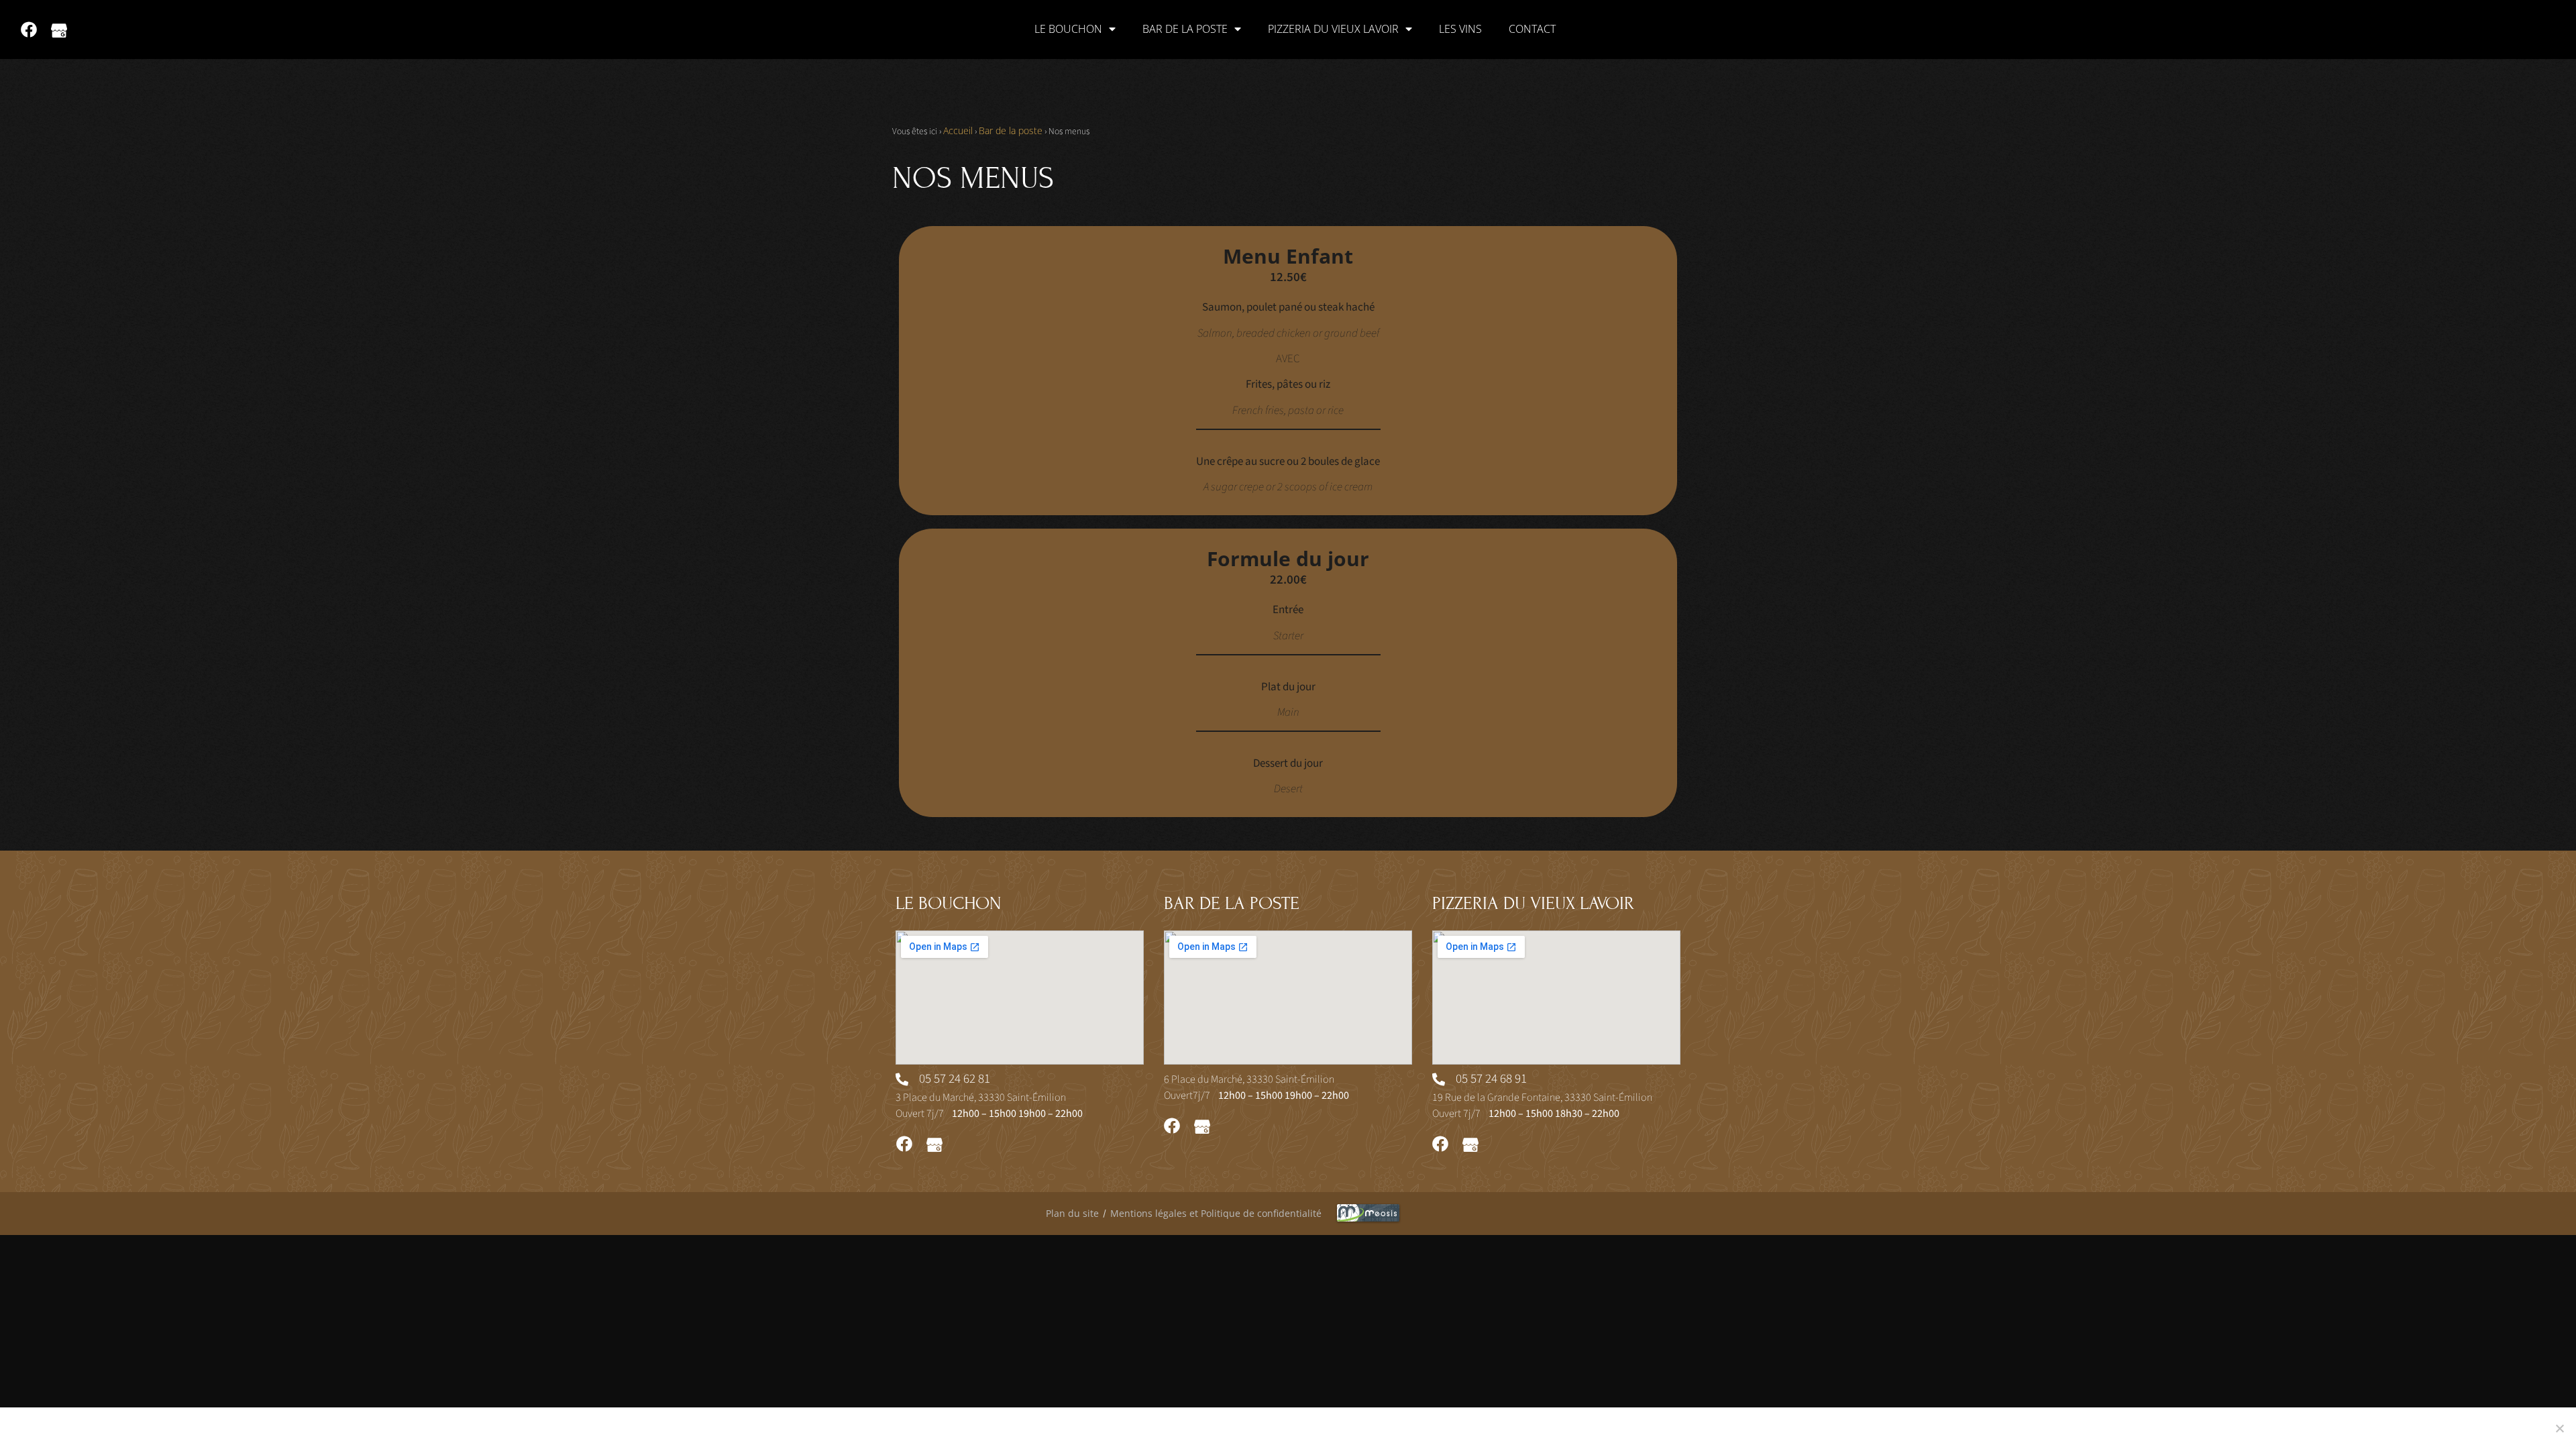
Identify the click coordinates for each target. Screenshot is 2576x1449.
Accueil (958, 130)
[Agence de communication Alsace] (1509, 1214)
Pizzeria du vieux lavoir (1333, 29)
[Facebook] (29, 30)
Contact (1532, 29)
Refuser (1680, 1428)
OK (1635, 1428)
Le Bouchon (1068, 29)
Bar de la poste (1185, 29)
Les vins (1460, 29)
